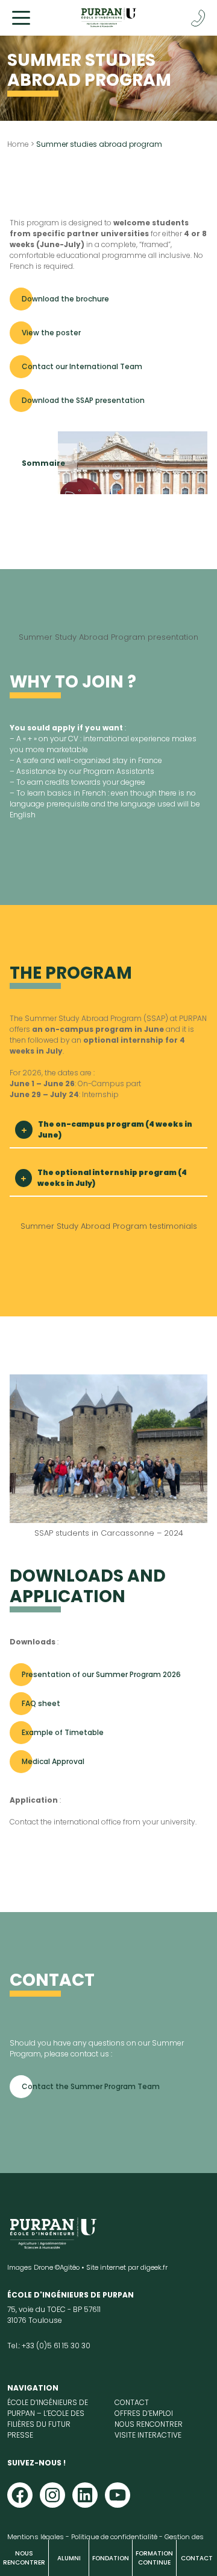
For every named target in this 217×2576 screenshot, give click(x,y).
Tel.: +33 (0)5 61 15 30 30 (49, 2346)
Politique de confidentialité (114, 2537)
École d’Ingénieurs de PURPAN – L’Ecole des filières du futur (48, 2413)
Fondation (111, 2558)
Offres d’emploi (144, 2413)
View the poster (51, 333)
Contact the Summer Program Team (91, 2086)
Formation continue (154, 2558)
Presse (20, 2435)
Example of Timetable (63, 1732)
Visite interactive (148, 2435)
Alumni (69, 2558)
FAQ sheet (41, 1703)
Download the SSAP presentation (83, 400)
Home (18, 144)
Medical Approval (53, 1761)
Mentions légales (36, 2537)
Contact (197, 2558)
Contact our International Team (82, 366)
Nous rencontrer (24, 2558)
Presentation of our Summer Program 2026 (101, 1674)
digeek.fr (154, 2267)
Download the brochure (65, 299)
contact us (91, 2054)
